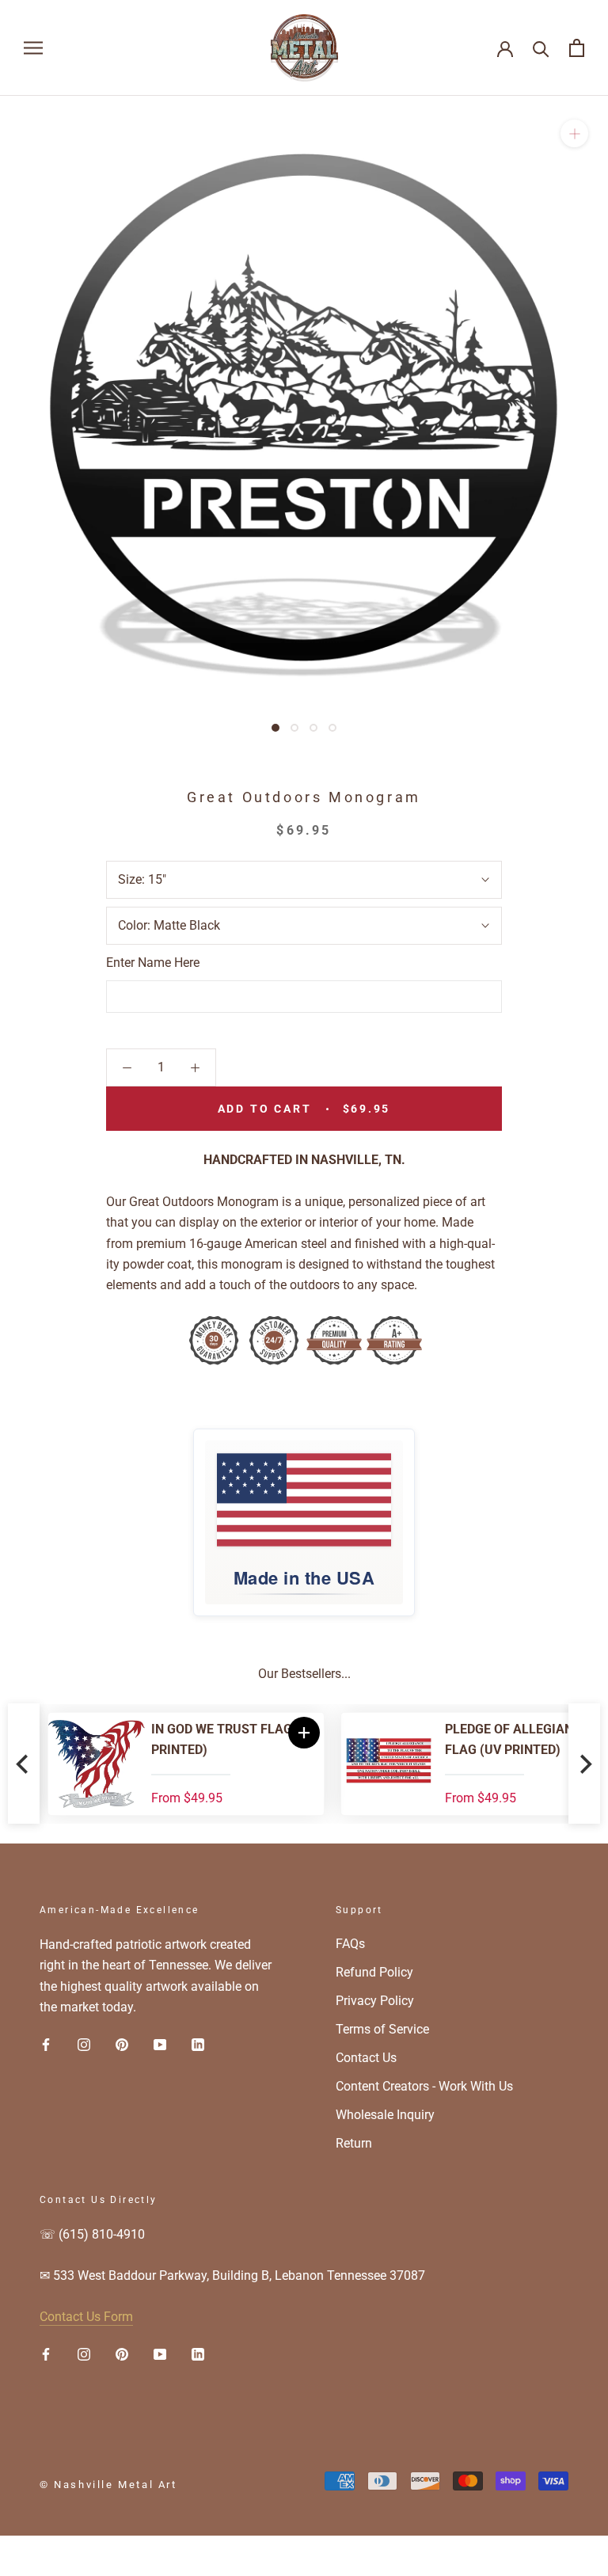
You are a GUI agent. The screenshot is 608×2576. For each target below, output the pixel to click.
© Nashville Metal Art (108, 2485)
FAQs (350, 1944)
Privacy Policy (375, 2001)
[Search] (541, 48)
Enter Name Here (153, 963)
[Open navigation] (33, 48)
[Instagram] (84, 2044)
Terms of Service (382, 2029)
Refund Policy (374, 1972)
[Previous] (24, 1764)
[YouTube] (160, 2044)
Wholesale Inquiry (385, 2115)
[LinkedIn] (198, 2044)
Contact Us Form (86, 2317)
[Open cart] (577, 48)
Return (354, 2143)
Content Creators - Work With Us (424, 2086)
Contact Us (366, 2058)
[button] (296, 1733)
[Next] (584, 1764)
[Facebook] (46, 2044)
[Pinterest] (122, 2044)
